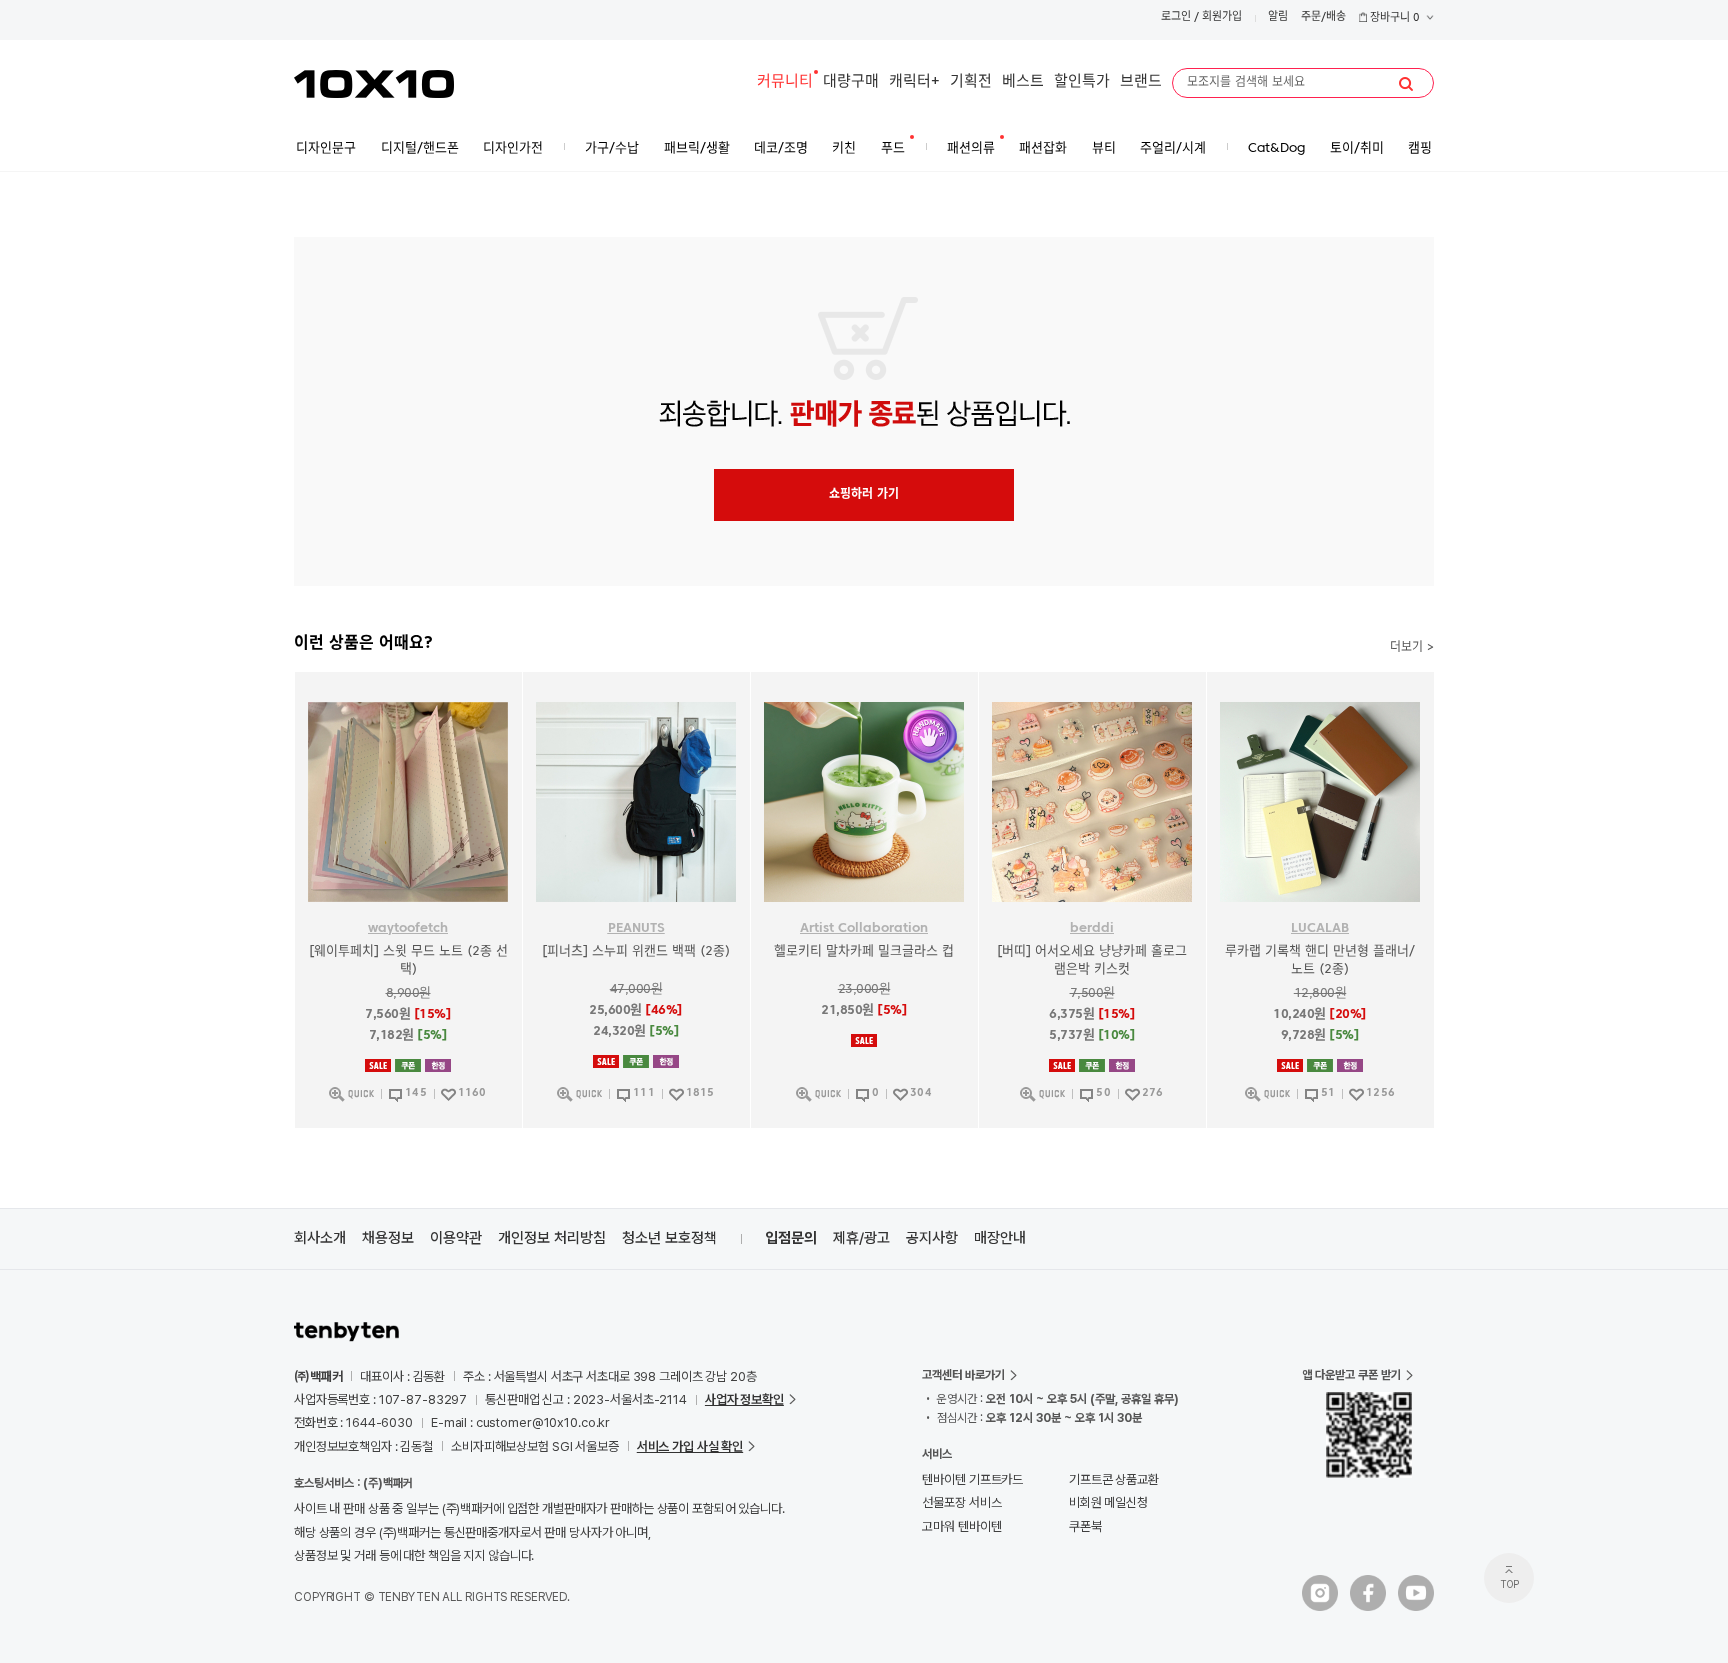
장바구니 (1393, 18)
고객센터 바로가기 (963, 1375)
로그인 (1176, 17)
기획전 (971, 82)
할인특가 (1082, 82)
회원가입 (1222, 17)
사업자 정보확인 (744, 1399)
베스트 (1023, 82)
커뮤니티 (785, 82)
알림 (1278, 17)
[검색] (1406, 84)
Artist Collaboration (864, 928)
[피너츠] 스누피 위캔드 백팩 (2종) (636, 951)
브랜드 (1141, 82)
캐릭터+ (914, 82)
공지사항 (932, 1238)
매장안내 (1000, 1238)
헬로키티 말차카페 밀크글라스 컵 (864, 951)
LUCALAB (1320, 928)
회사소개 (320, 1238)
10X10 (374, 84)
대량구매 (851, 82)
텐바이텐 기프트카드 (972, 1479)
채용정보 (388, 1238)
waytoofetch (408, 928)
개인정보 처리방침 (552, 1238)
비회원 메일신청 (1108, 1502)
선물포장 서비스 (961, 1502)
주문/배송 (1323, 17)
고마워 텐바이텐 (961, 1526)
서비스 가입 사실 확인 (690, 1446)
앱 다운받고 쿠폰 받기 (1351, 1375)
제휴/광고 (861, 1238)
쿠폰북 (1085, 1526)
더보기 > (1412, 648)
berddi (1092, 928)
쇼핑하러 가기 (864, 495)
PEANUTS (636, 928)
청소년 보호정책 (669, 1238)
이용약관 (456, 1238)
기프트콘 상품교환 (1114, 1479)
